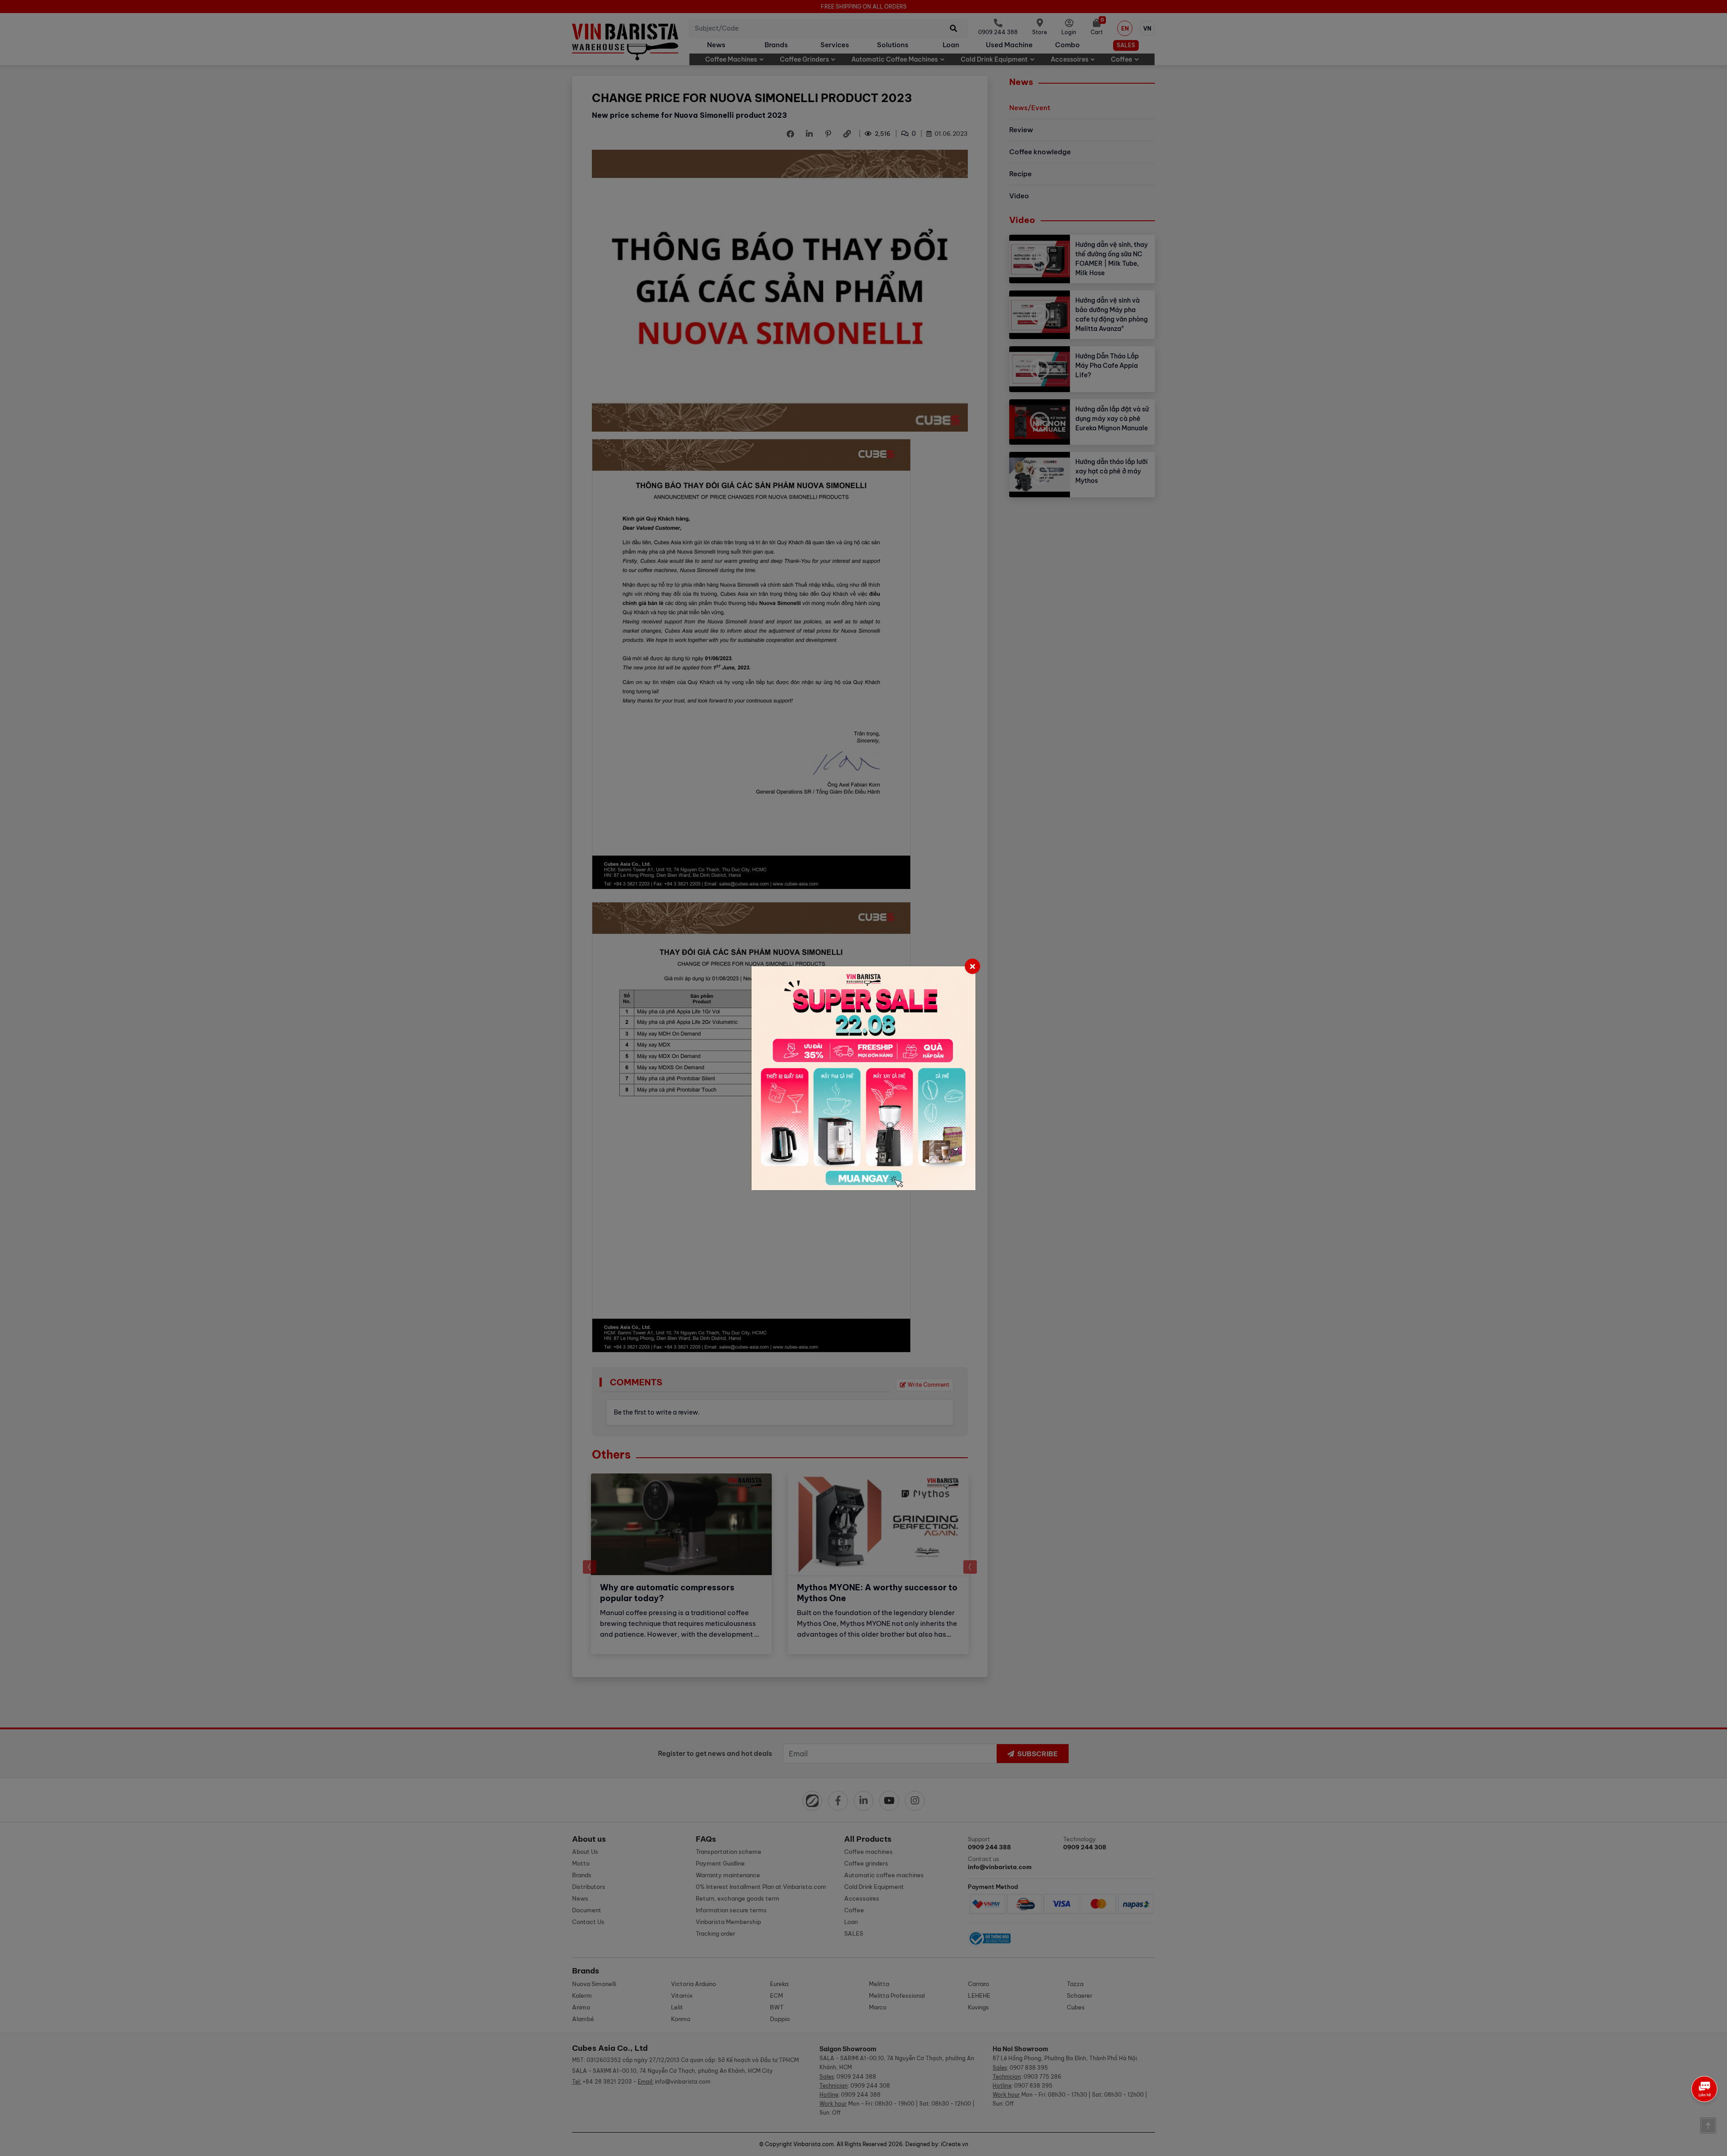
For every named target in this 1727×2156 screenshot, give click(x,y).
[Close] (972, 966)
